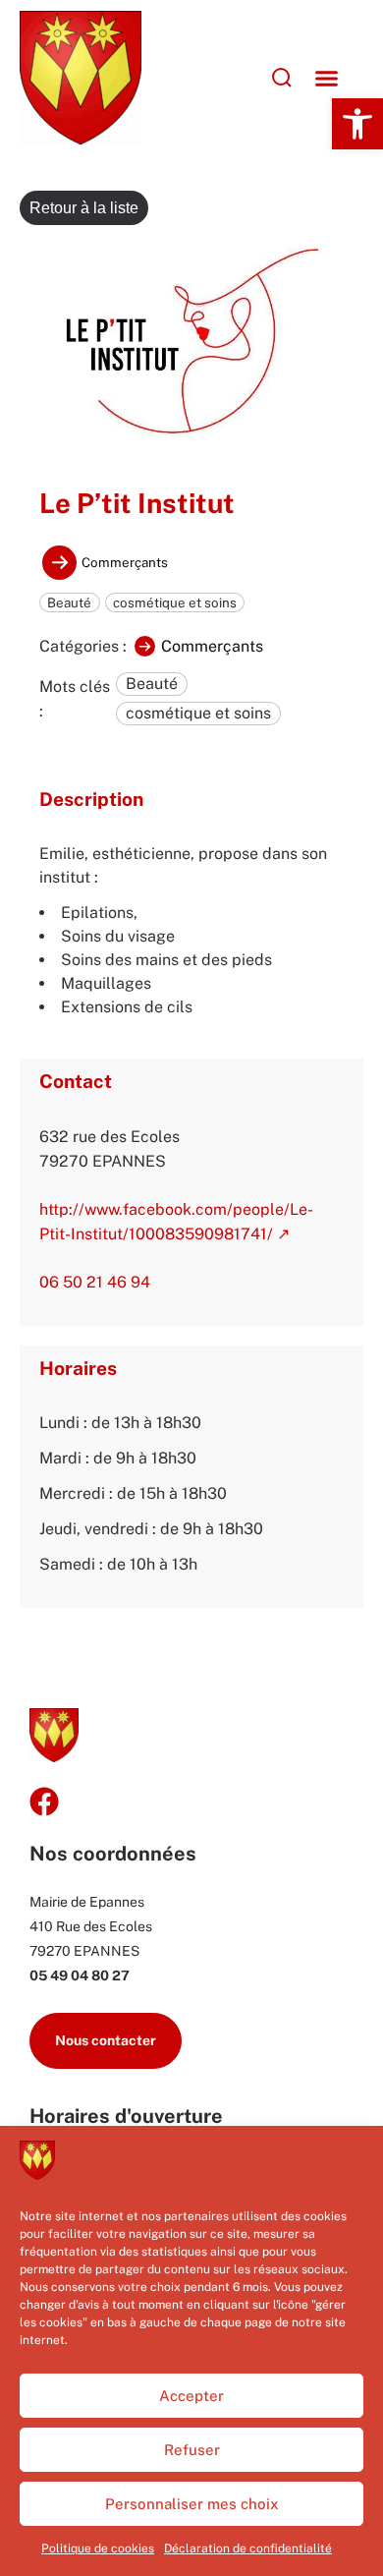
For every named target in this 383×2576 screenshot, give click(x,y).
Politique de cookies (98, 2548)
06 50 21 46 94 (95, 1282)
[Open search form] (234, 78)
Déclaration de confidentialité (248, 2548)
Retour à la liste (84, 208)
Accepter (191, 2396)
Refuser (192, 2450)
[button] (357, 124)
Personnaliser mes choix (192, 2504)
